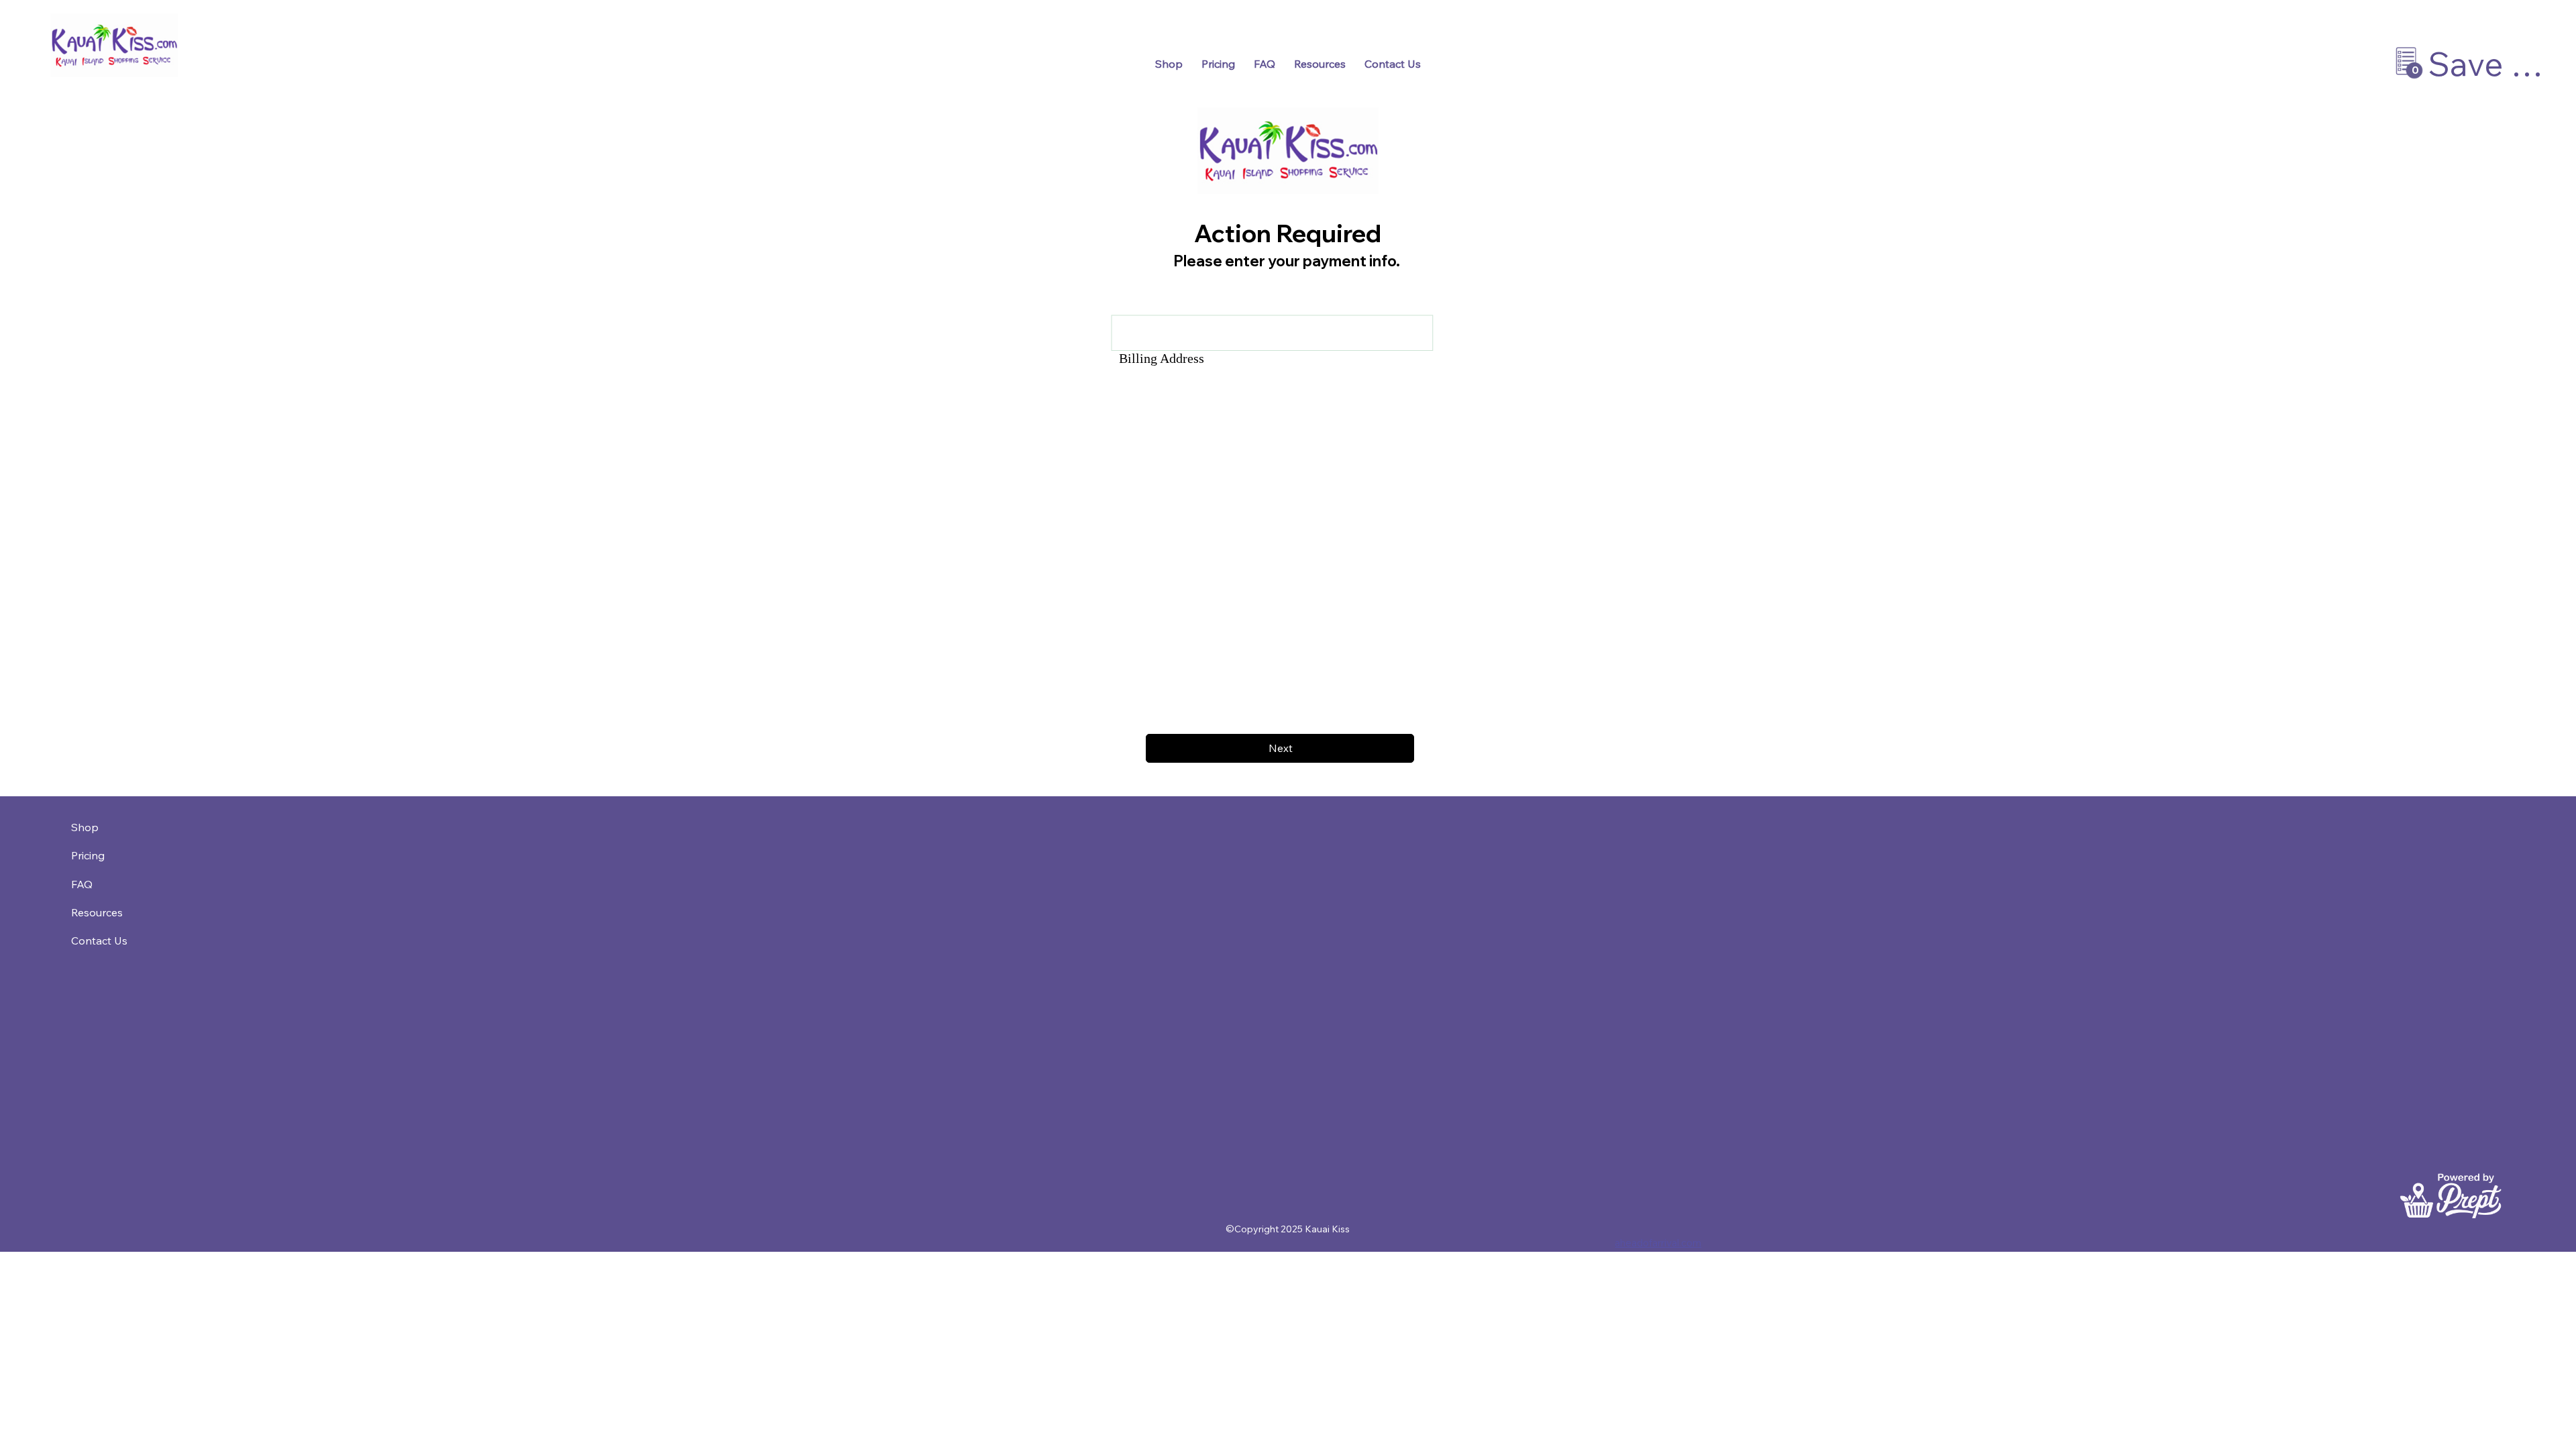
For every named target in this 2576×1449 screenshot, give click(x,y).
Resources (97, 912)
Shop (85, 827)
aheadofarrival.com (1658, 1243)
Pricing (88, 855)
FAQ (82, 884)
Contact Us (99, 941)
